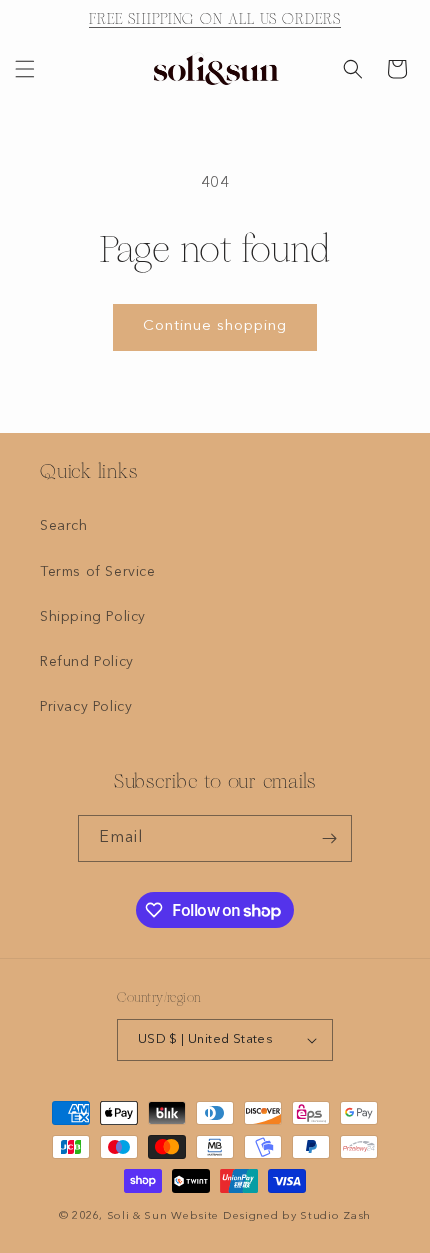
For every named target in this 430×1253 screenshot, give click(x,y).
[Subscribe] (329, 838)
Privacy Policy (86, 707)
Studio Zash (335, 1216)
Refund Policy (87, 662)
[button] (25, 69)
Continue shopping (215, 326)
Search (64, 526)
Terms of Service (98, 572)
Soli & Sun (137, 1216)
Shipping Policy (93, 617)
